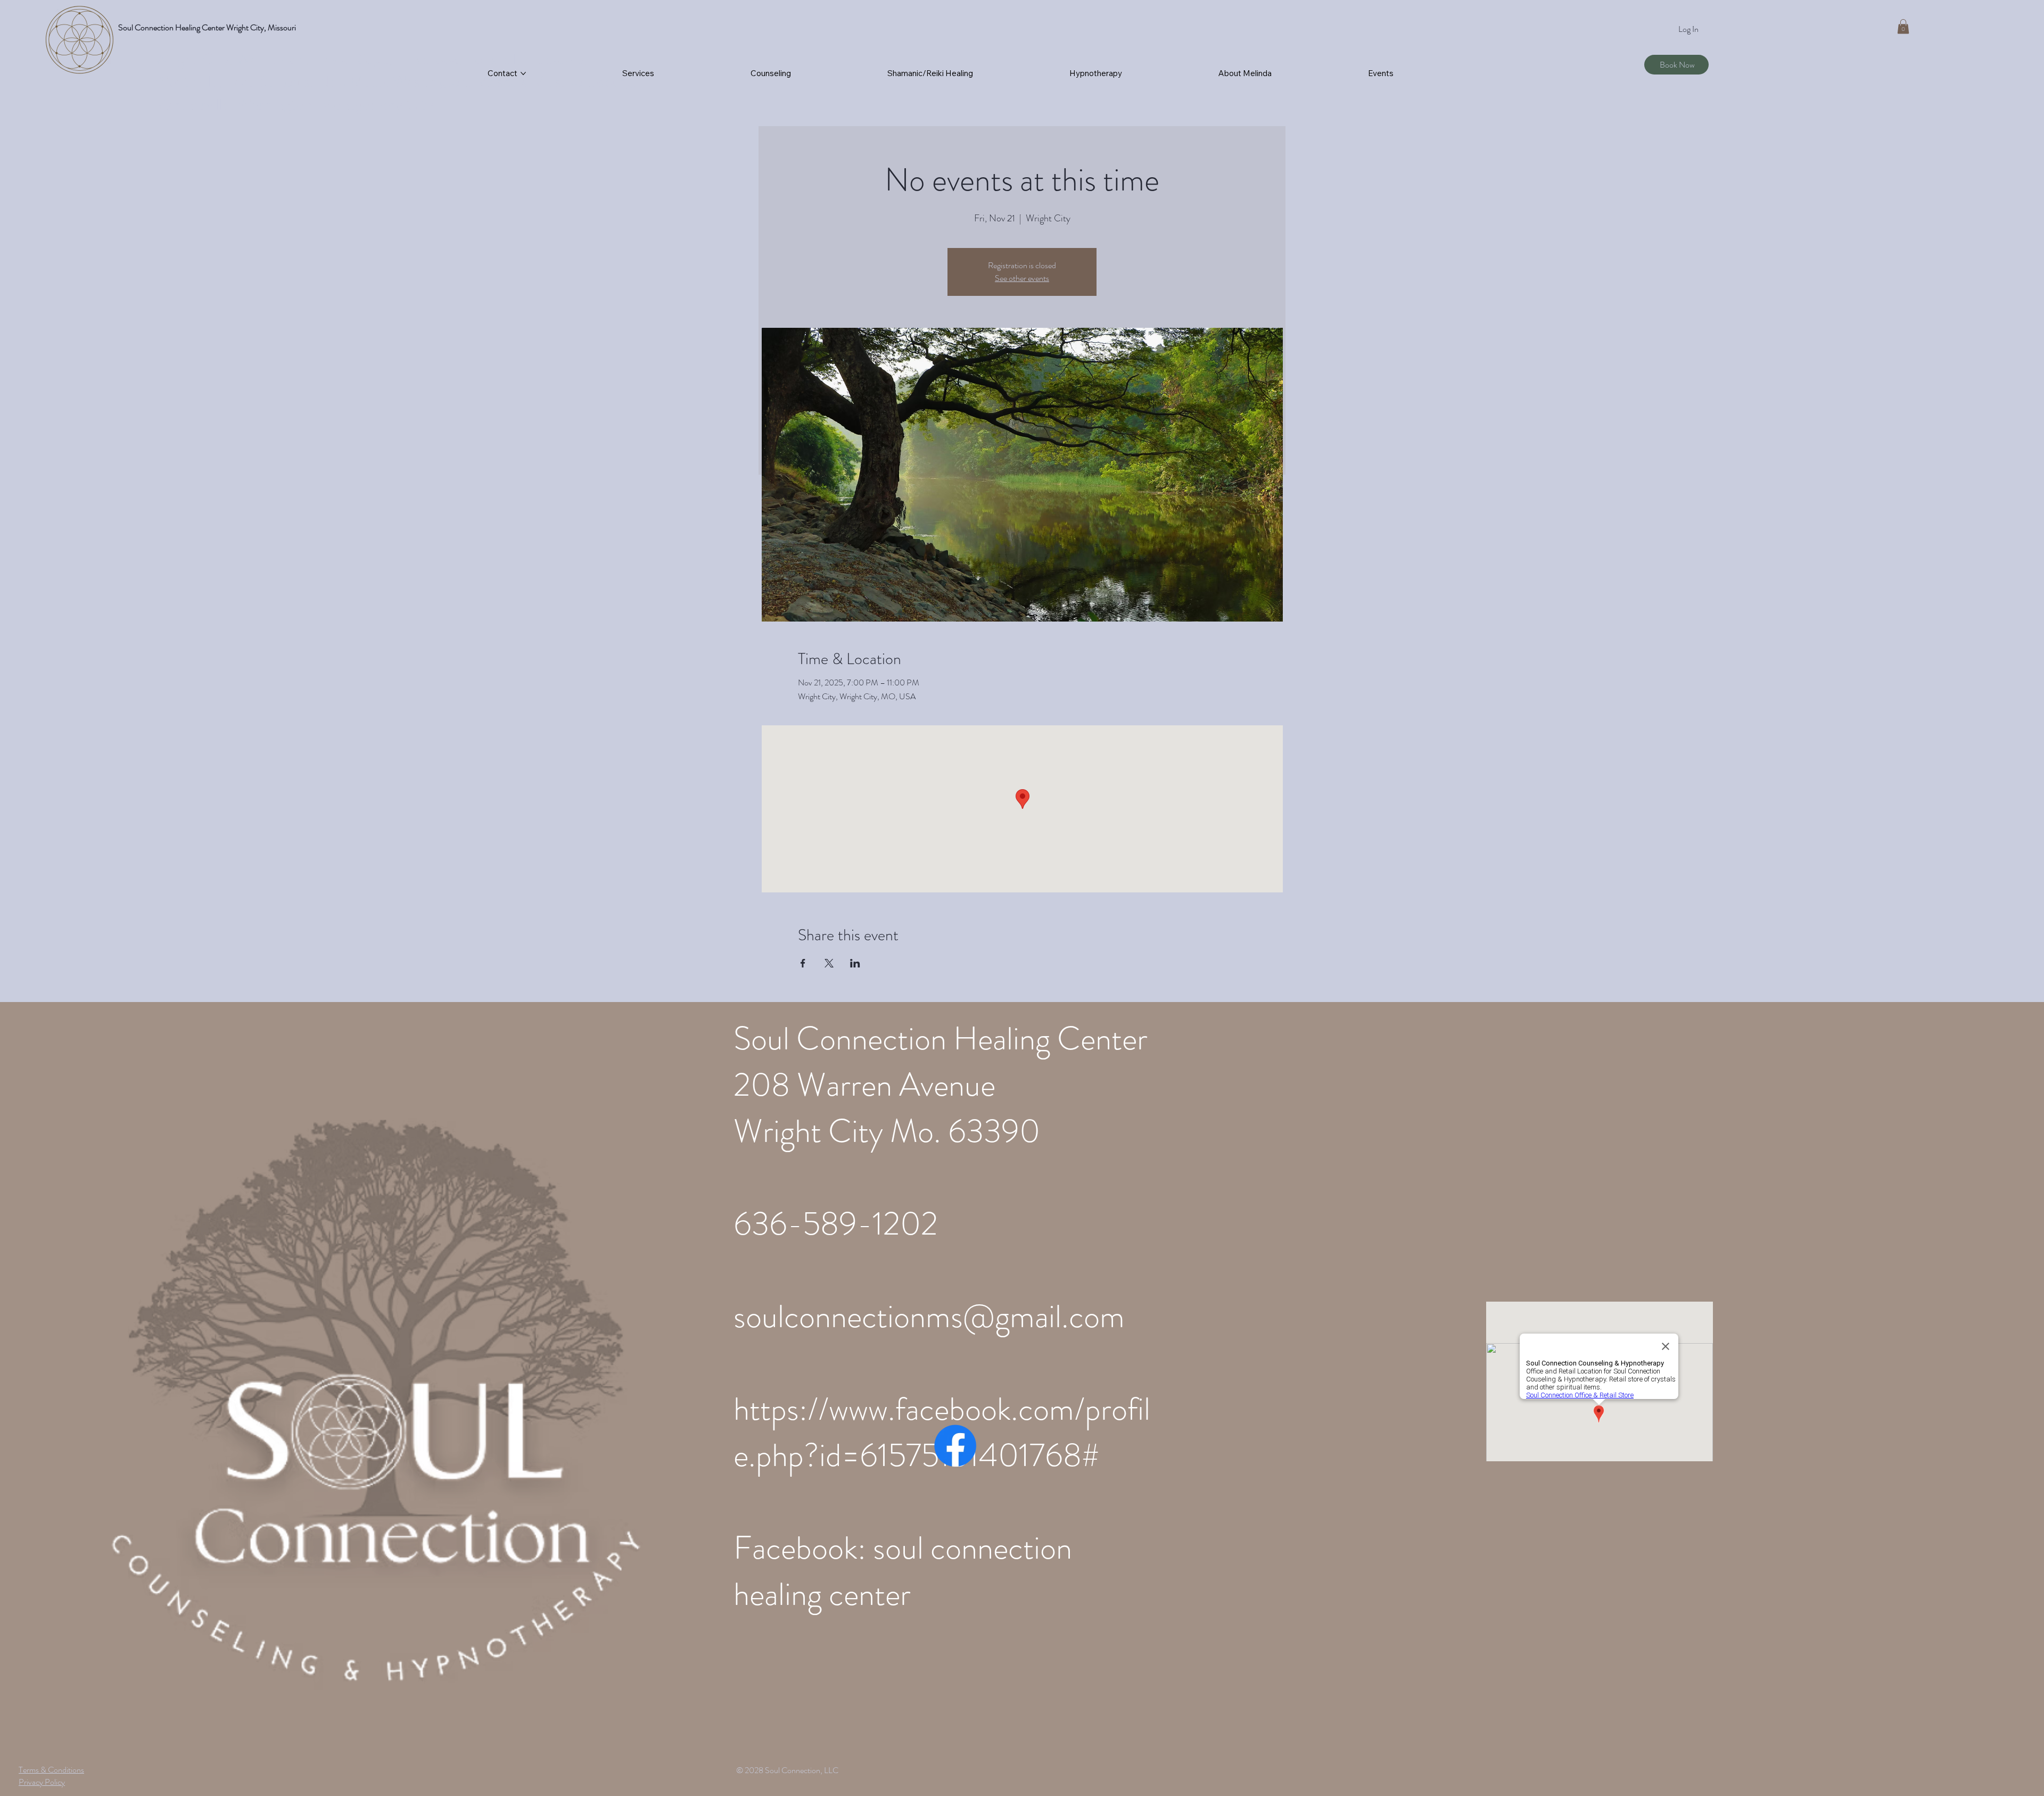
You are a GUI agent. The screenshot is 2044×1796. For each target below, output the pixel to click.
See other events (1022, 278)
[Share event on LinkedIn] (855, 963)
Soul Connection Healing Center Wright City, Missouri (207, 27)
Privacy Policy (42, 1782)
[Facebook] (955, 1446)
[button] (1903, 26)
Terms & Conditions (51, 1770)
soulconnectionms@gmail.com (929, 1316)
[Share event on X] (829, 963)
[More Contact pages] (523, 73)
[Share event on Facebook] (803, 963)
